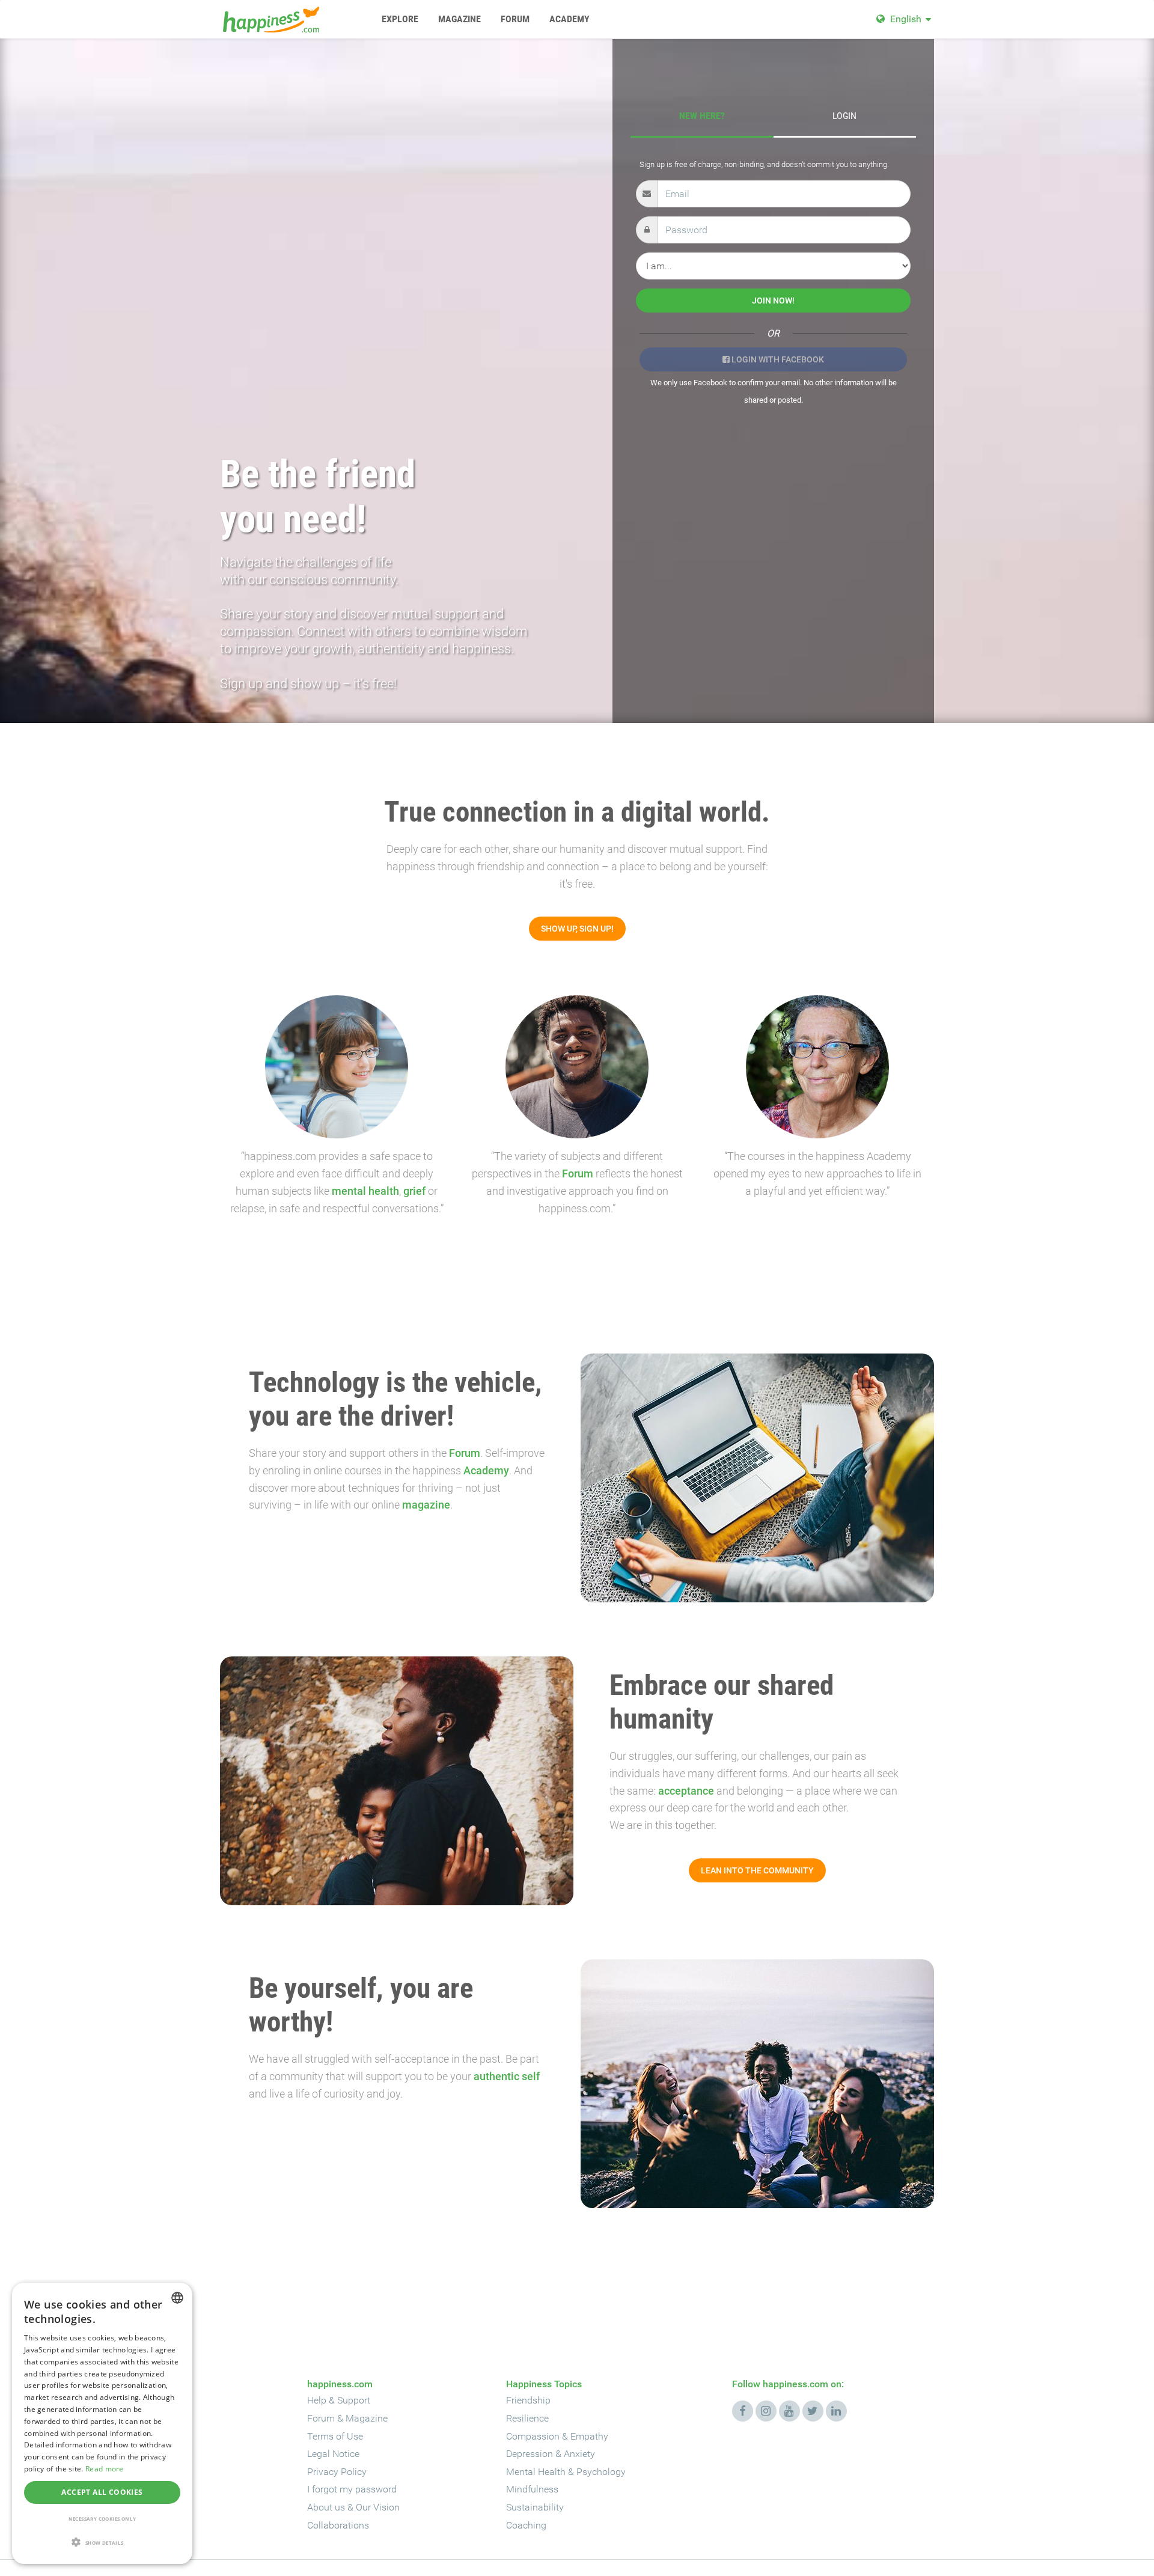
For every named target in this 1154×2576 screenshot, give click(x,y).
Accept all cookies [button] (102, 2492)
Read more (105, 2469)
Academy (486, 1470)
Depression (530, 2454)
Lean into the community (757, 1870)
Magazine (367, 2418)
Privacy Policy (337, 2472)
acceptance (686, 1791)
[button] (102, 2543)
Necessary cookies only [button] (102, 2519)
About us (326, 2507)
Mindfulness (532, 2489)
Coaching (526, 2525)
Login (844, 116)
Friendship (528, 2400)
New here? (702, 116)
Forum (578, 1174)
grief (414, 1191)
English (906, 19)
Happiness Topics (544, 2384)
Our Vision (378, 2507)
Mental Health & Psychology (566, 2472)
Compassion (533, 2436)
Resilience (527, 2418)
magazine (426, 1505)
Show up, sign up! (577, 929)
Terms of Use (335, 2436)
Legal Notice (333, 2454)
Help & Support (339, 2400)
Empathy (589, 2436)
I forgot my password (352, 2489)
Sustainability (535, 2507)
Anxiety (579, 2454)
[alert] (102, 2423)
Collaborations (338, 2525)
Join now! (773, 301)
